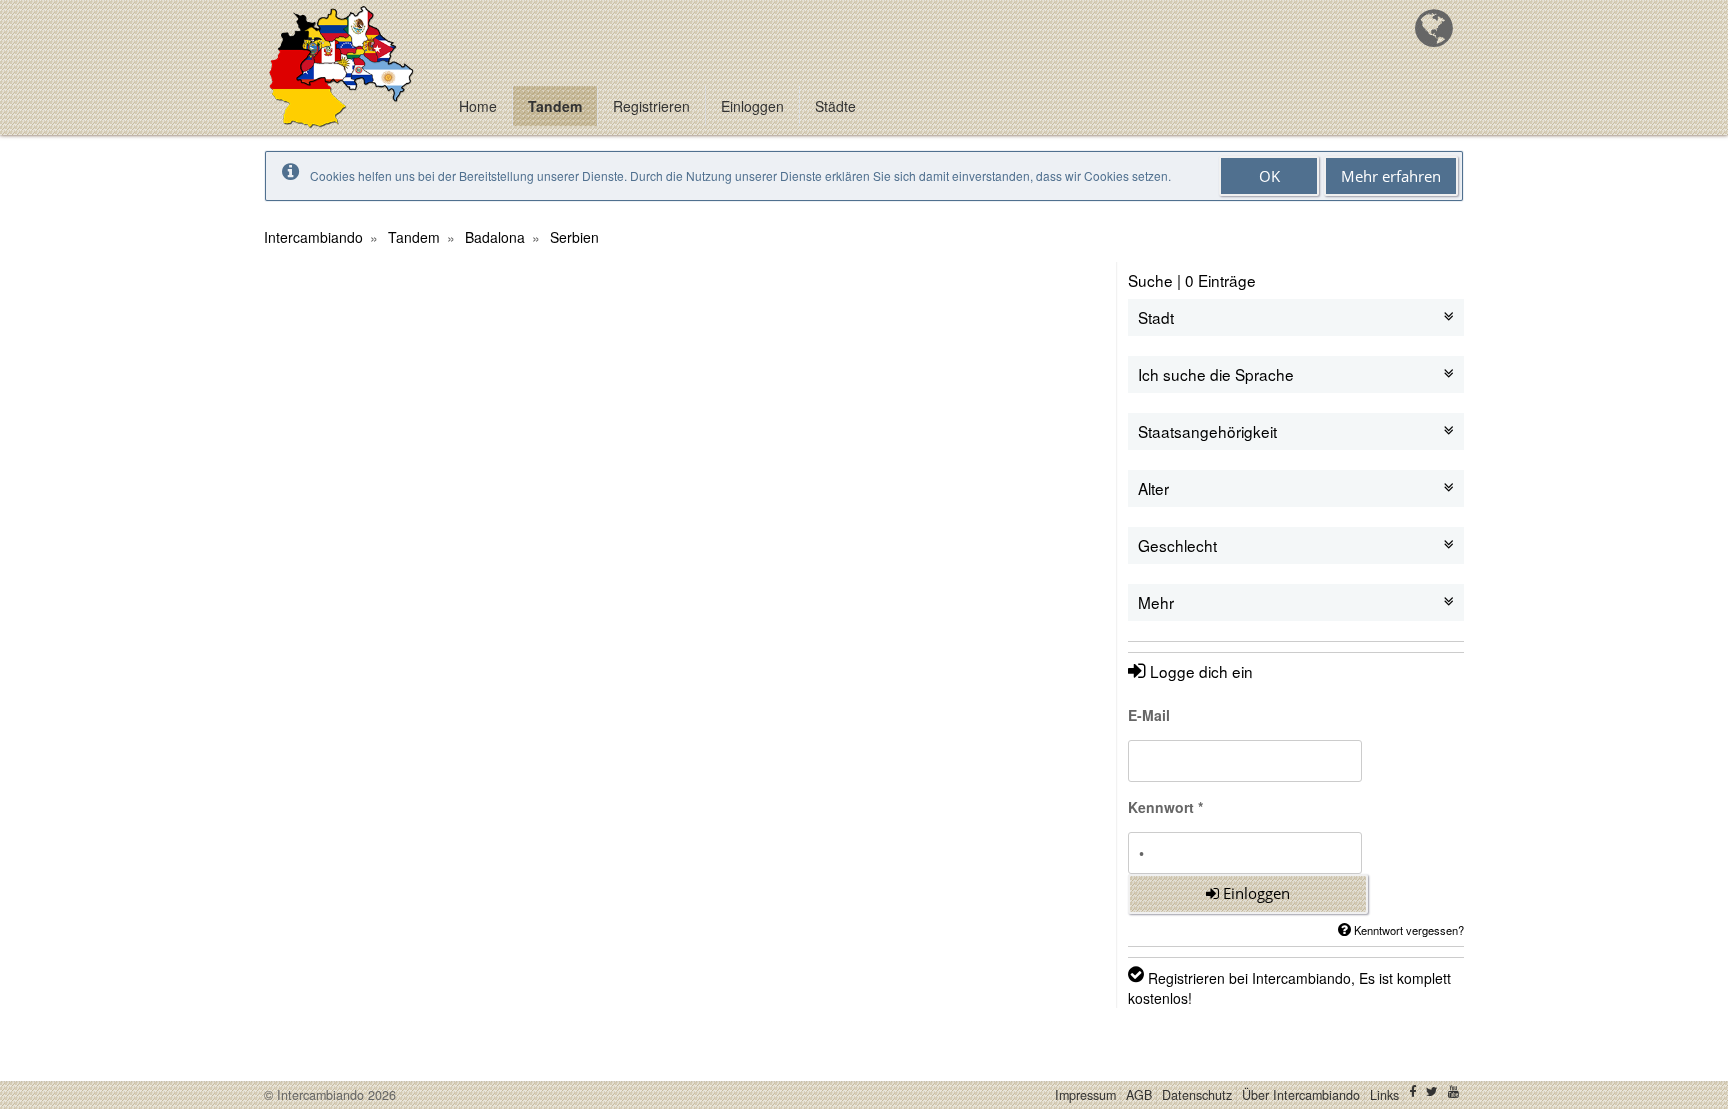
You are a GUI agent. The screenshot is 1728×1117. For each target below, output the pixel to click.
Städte (835, 106)
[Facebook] (1412, 1095)
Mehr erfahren (1391, 176)
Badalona (495, 237)
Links (1384, 1095)
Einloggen (752, 106)
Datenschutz (1197, 1095)
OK (1269, 176)
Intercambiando (313, 237)
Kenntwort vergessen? (1407, 930)
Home (478, 106)
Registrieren (651, 106)
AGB (1139, 1095)
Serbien (574, 237)
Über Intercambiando (1301, 1095)
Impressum (1085, 1095)
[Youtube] (1453, 1095)
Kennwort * (1165, 807)
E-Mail (1149, 715)
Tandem (555, 106)
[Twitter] (1432, 1095)
